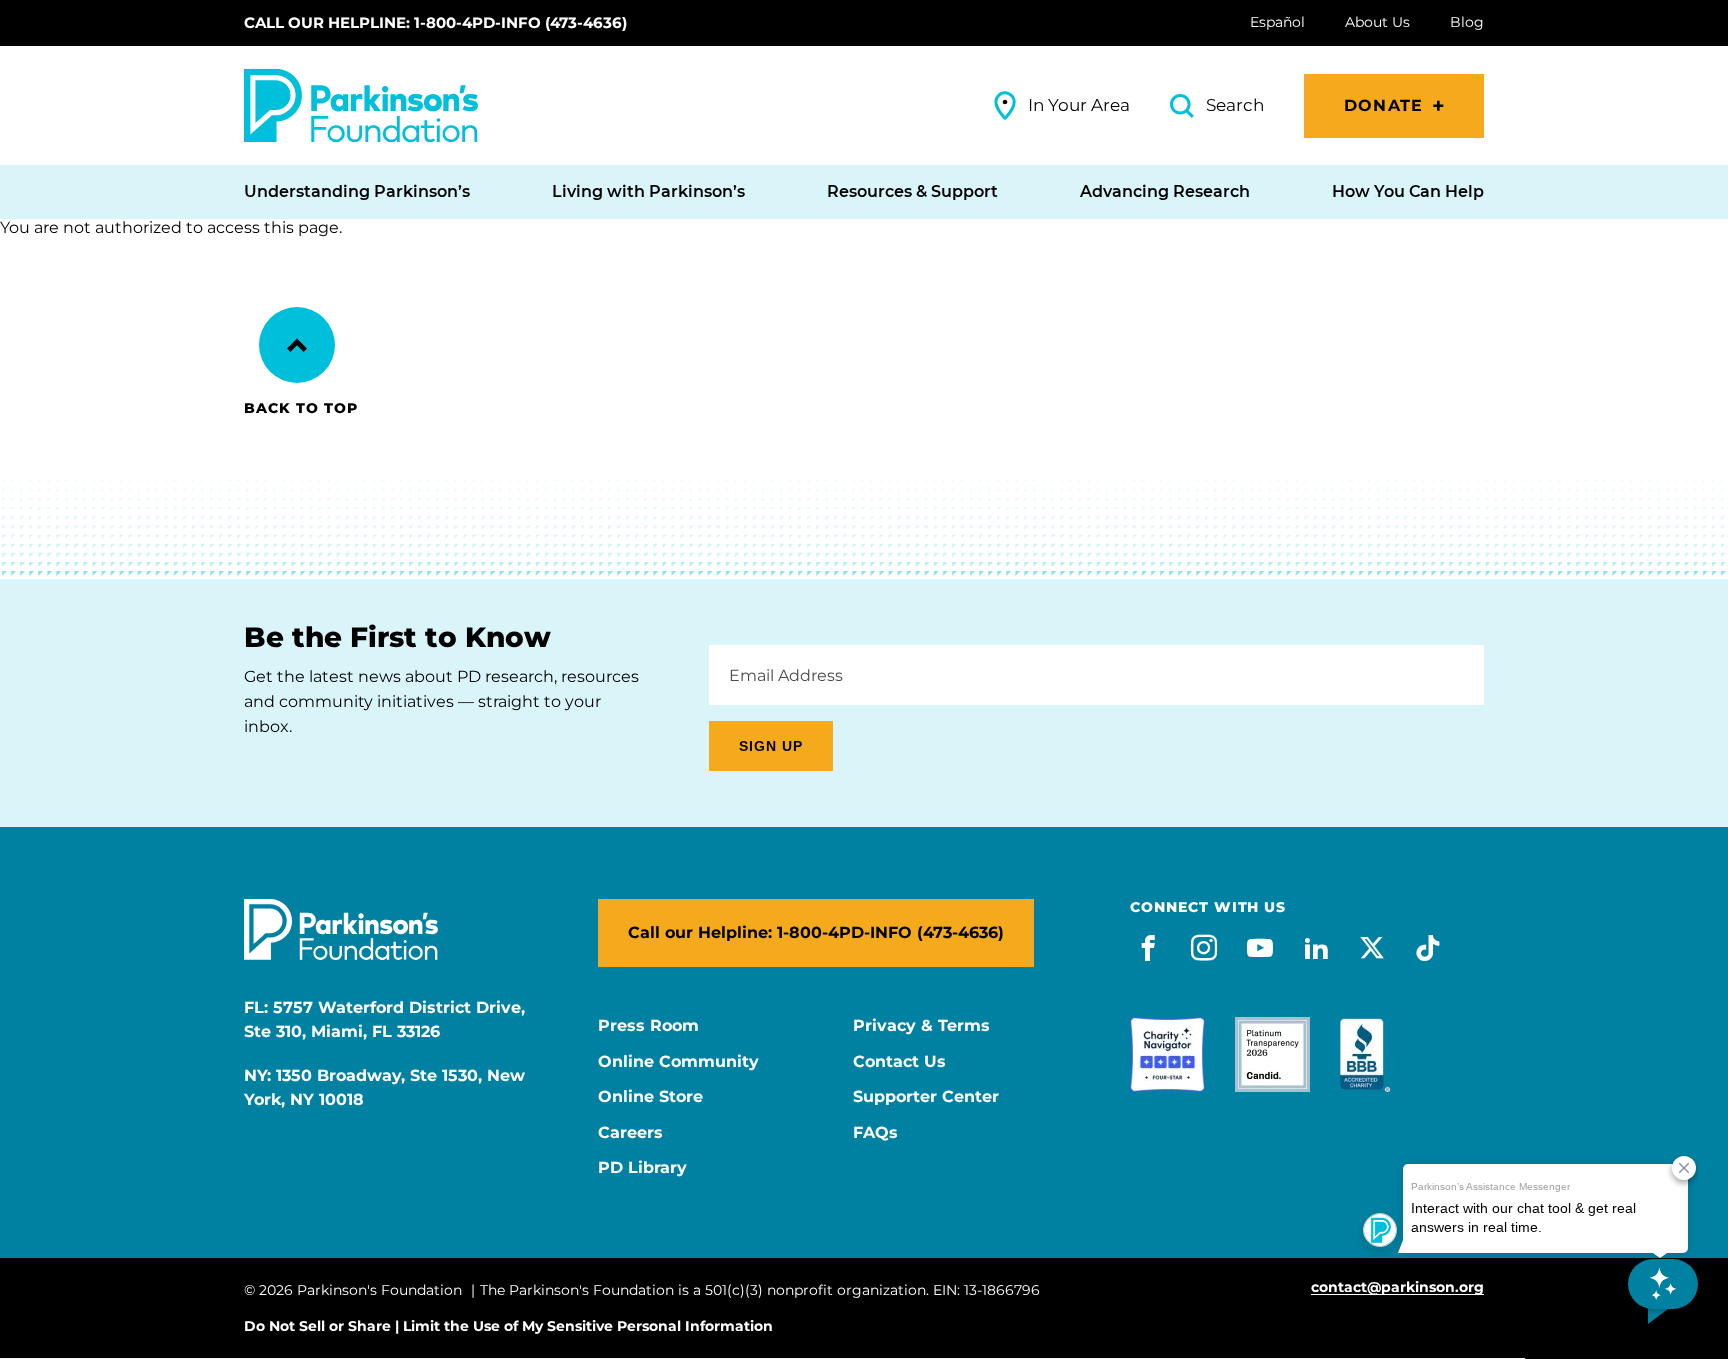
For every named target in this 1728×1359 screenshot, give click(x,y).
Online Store (650, 1097)
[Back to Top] (297, 345)
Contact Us (899, 1062)
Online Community (678, 1062)
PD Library (642, 1168)
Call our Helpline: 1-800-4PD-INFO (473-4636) (435, 22)
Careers (630, 1133)
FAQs (875, 1133)
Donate (1383, 105)
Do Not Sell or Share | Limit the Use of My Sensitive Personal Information (508, 1326)
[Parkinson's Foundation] (361, 105)
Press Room (648, 1026)
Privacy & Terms (921, 1026)
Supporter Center (926, 1097)
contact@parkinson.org (1397, 1287)
